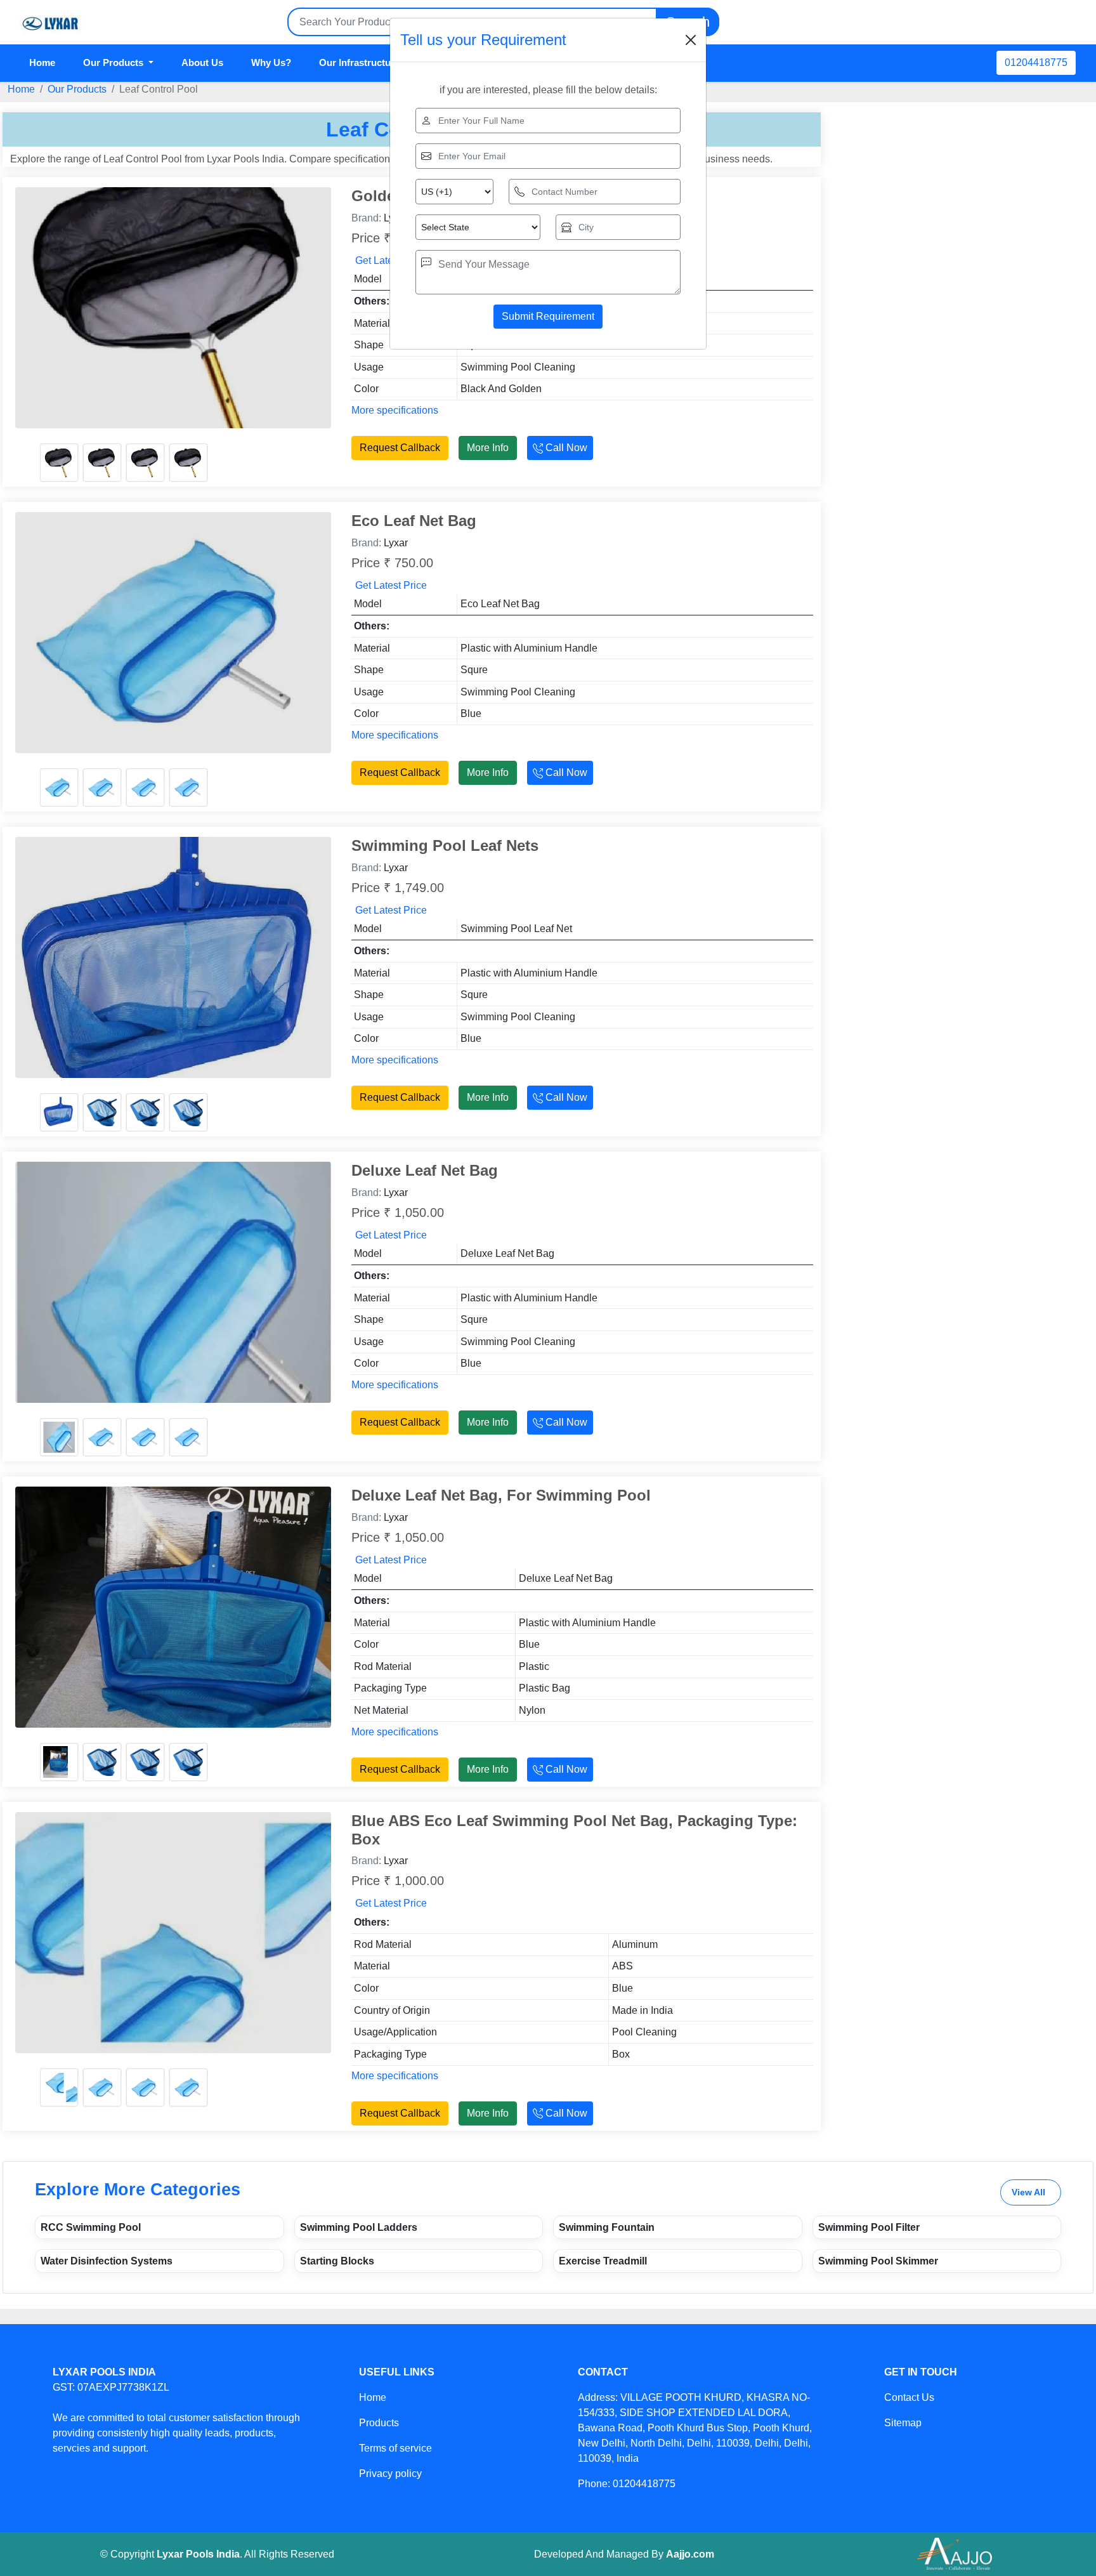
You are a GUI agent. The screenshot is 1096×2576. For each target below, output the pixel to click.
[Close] (691, 40)
